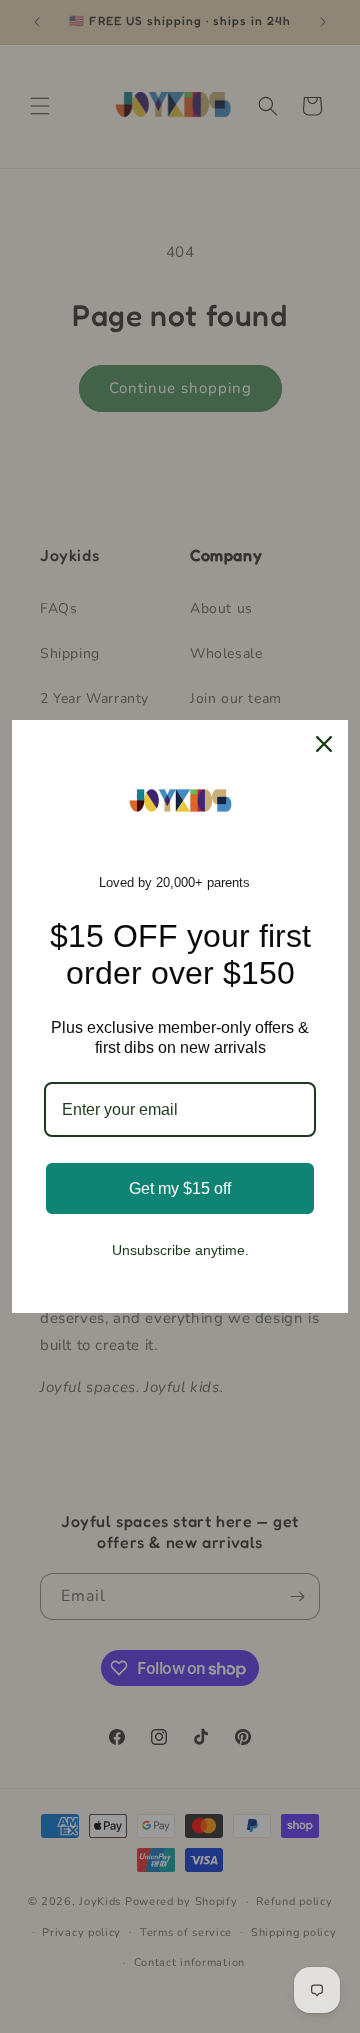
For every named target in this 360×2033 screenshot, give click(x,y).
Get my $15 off (180, 1188)
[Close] (324, 744)
